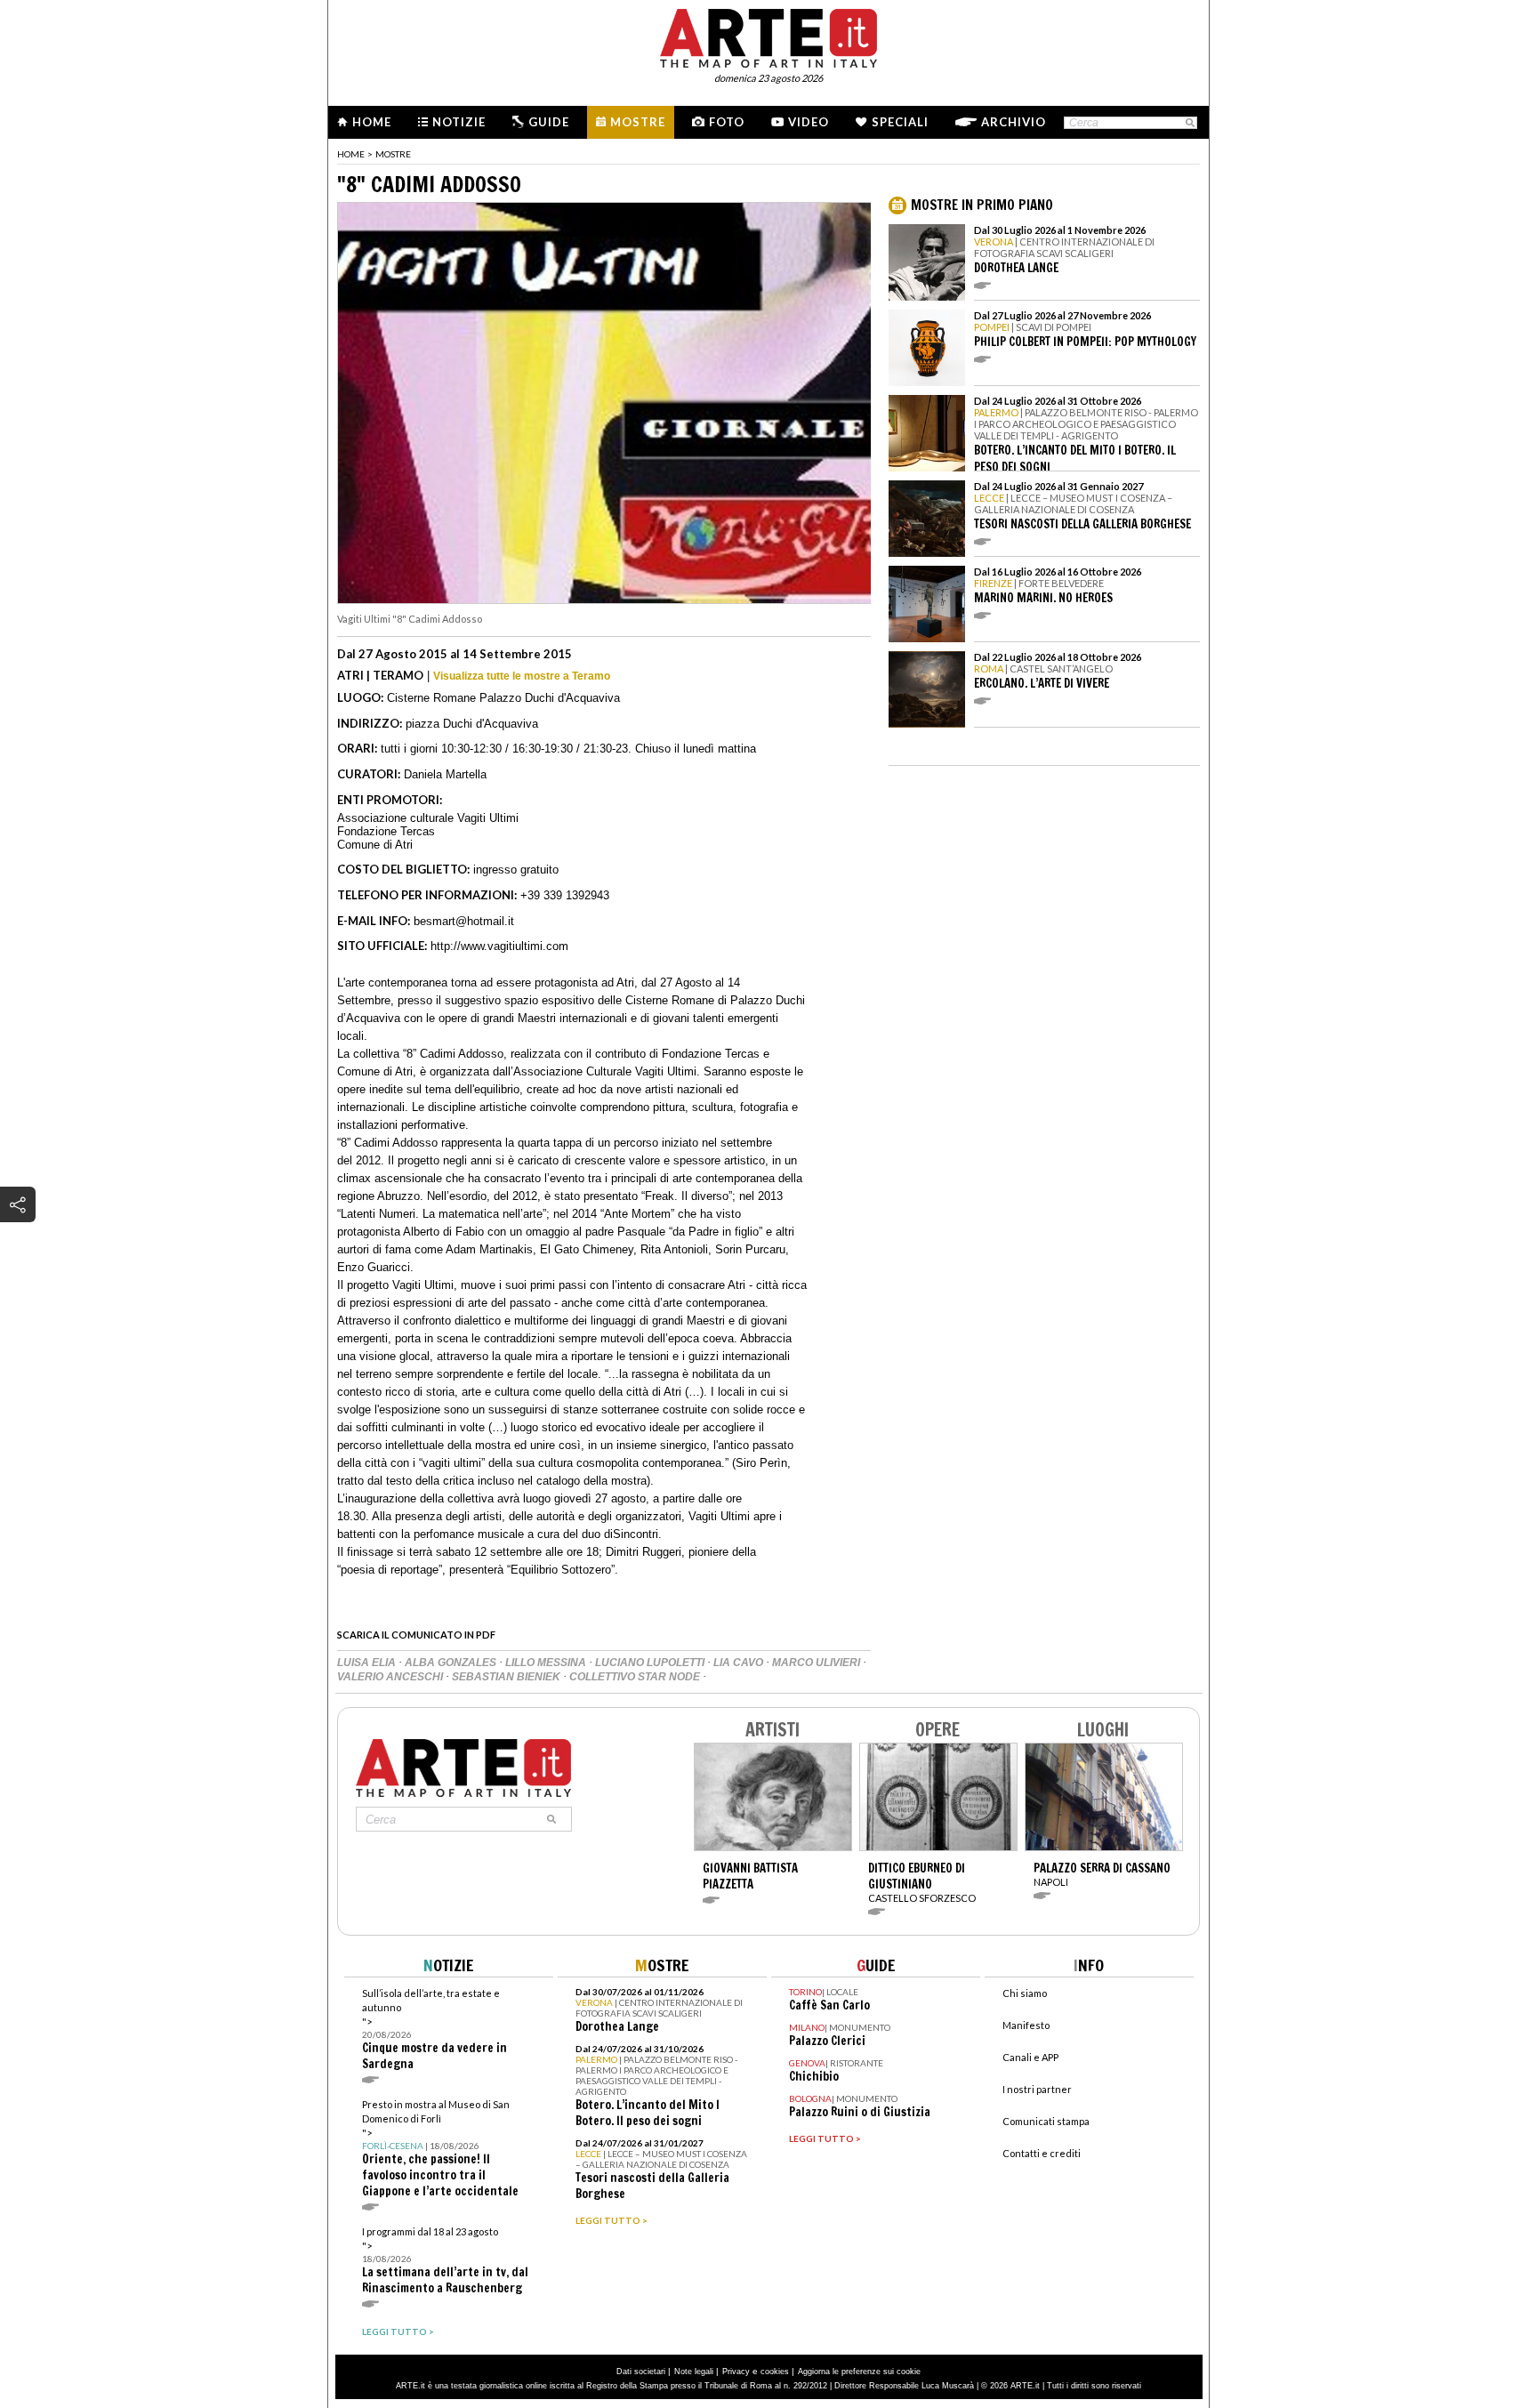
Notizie (459, 122)
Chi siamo (1025, 1993)
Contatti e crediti (1042, 2153)
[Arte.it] (768, 36)
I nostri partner (1037, 2089)
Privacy (736, 2372)
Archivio (1014, 122)
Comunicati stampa (1046, 2121)
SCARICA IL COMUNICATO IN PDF (416, 1635)
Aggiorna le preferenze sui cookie (859, 2372)
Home (372, 122)
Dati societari (641, 2372)
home (351, 154)
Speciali (900, 122)
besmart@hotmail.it (464, 921)
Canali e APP (1030, 2057)
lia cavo (740, 1663)
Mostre (638, 122)
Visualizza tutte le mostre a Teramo (522, 676)
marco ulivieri (817, 1663)
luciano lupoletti (651, 1663)
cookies (775, 2372)
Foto (727, 122)
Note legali (694, 2372)
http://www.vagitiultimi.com (499, 946)
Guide (549, 122)
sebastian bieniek (507, 1677)
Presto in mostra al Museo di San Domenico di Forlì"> (440, 2149)
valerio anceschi (391, 1677)
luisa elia (368, 1663)
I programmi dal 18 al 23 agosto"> (445, 2261)
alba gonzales (452, 1663)
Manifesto (1026, 2025)
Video (809, 122)
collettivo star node (636, 1677)
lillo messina (547, 1663)
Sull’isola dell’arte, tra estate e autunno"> (435, 2029)
